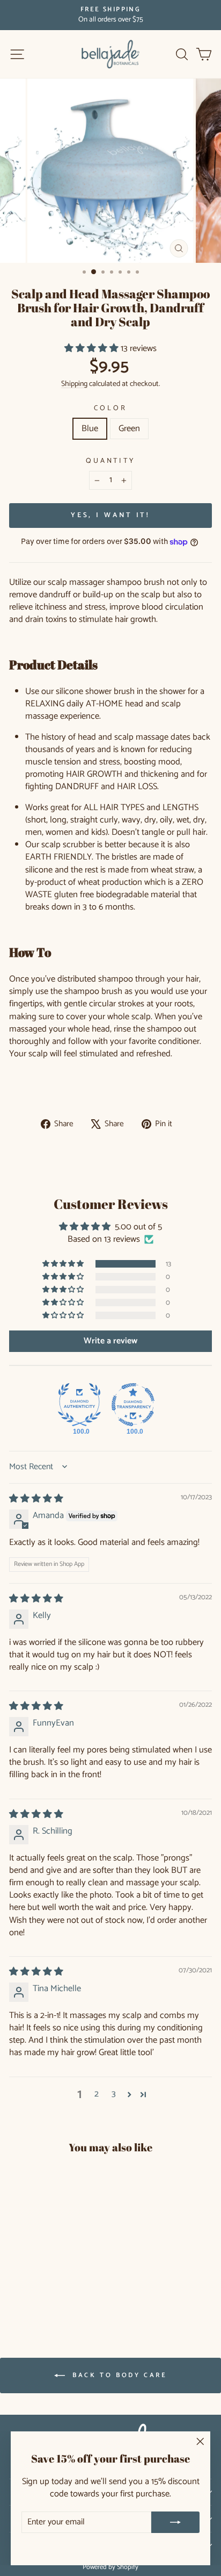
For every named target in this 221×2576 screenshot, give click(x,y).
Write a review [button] (110, 1341)
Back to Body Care (118, 2375)
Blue (90, 429)
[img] (36, 1499)
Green (129, 429)
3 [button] (114, 2095)
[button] (93, 349)
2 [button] (97, 2095)
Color (110, 408)
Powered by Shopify (110, 2567)
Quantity (111, 461)
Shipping (74, 384)
